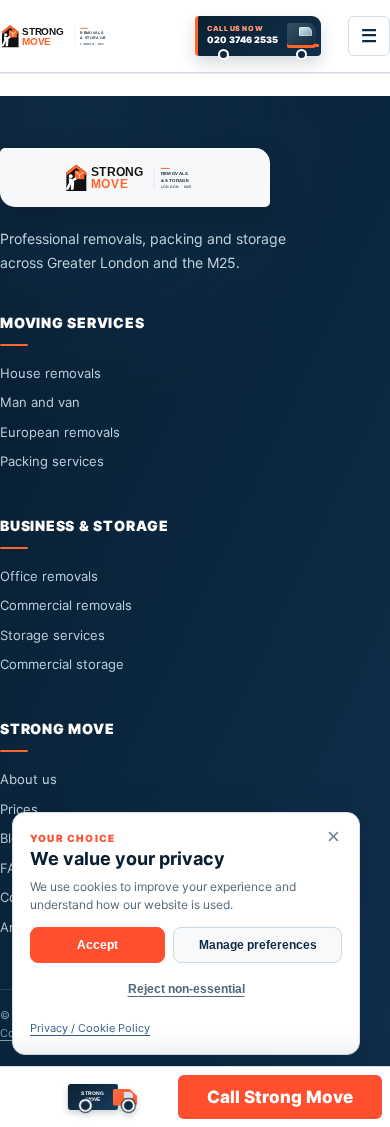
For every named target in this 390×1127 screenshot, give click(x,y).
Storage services (52, 635)
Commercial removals (66, 605)
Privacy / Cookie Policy (90, 1028)
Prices (19, 809)
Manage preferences (258, 945)
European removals (60, 432)
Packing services (52, 461)
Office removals (49, 576)
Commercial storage (62, 664)
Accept (97, 945)
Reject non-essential (186, 989)
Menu (369, 36)
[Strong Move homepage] (59, 36)
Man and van (40, 402)
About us (28, 779)
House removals (50, 373)
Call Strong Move (280, 1097)
